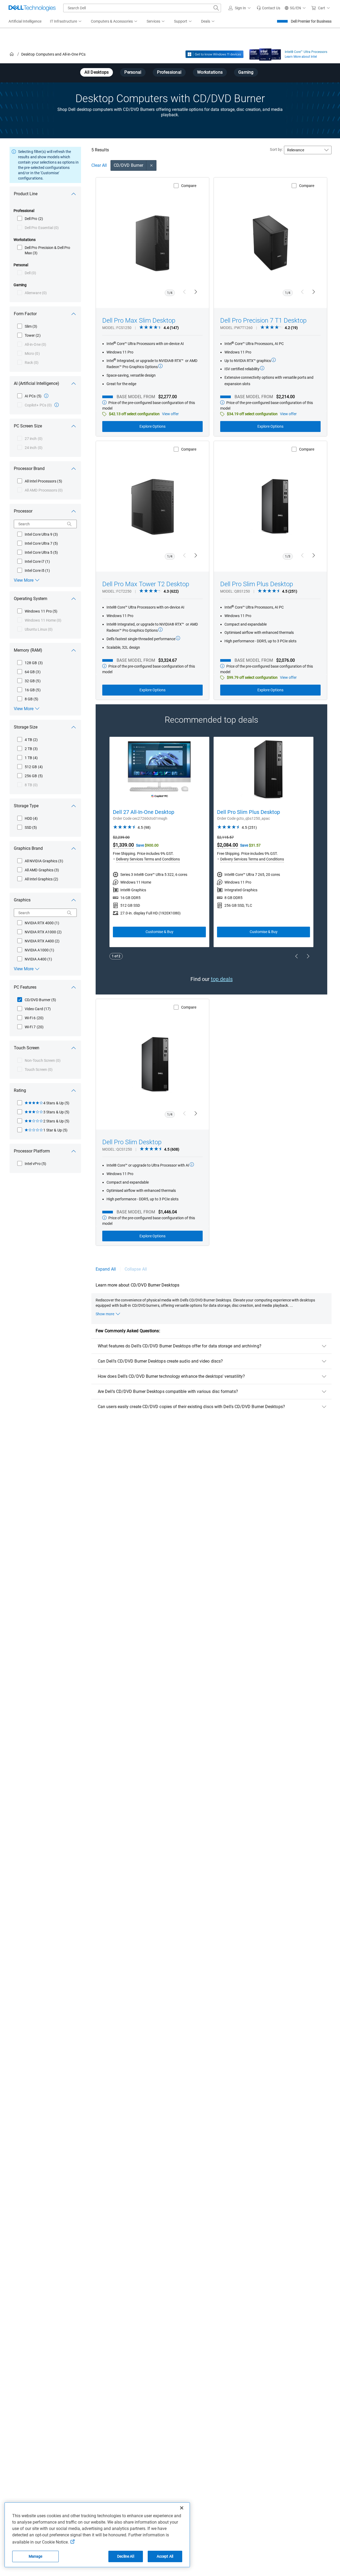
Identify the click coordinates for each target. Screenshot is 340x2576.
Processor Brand (29, 469)
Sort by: (276, 149)
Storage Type (26, 806)
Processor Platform (32, 1151)
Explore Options (152, 426)
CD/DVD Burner (128, 165)
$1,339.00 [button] (123, 845)
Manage (36, 2556)
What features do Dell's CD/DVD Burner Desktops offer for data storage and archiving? (180, 1346)
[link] (268, 8)
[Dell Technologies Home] (32, 8)
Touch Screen (27, 1048)
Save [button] (140, 845)
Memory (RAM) (28, 650)
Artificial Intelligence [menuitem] (25, 21)
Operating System (31, 599)
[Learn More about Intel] (265, 53)
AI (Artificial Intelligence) (37, 383)
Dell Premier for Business (311, 21)
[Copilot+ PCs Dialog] (57, 405)
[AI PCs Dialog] (46, 396)
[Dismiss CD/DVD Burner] (151, 165)
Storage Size (26, 727)
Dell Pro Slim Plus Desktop (257, 584)
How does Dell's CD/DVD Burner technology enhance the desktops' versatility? (171, 1376)
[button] (240, 8)
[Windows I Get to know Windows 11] (214, 54)
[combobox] (142, 8)
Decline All (126, 2556)
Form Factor (25, 314)
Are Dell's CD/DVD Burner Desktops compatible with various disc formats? (168, 1391)
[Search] (69, 524)
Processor (23, 511)
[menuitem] (66, 22)
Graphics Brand (28, 848)
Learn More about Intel (301, 57)
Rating (20, 1090)
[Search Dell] (216, 8)
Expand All (106, 1269)
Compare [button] (189, 186)
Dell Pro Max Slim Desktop (139, 321)
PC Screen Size (28, 426)
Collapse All (136, 1269)
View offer (170, 414)
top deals (222, 979)
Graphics (22, 900)
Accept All (165, 2556)
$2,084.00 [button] (228, 845)
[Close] (182, 2508)
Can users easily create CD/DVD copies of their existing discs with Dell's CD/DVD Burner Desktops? (191, 1407)
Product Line (26, 194)
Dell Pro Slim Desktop (132, 1142)
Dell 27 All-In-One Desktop (144, 812)
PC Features (25, 987)
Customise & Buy (160, 932)
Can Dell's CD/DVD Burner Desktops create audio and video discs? (160, 1361)
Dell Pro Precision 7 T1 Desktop (263, 321)
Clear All (99, 165)
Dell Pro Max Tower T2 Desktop (146, 584)
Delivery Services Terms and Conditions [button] (148, 859)
